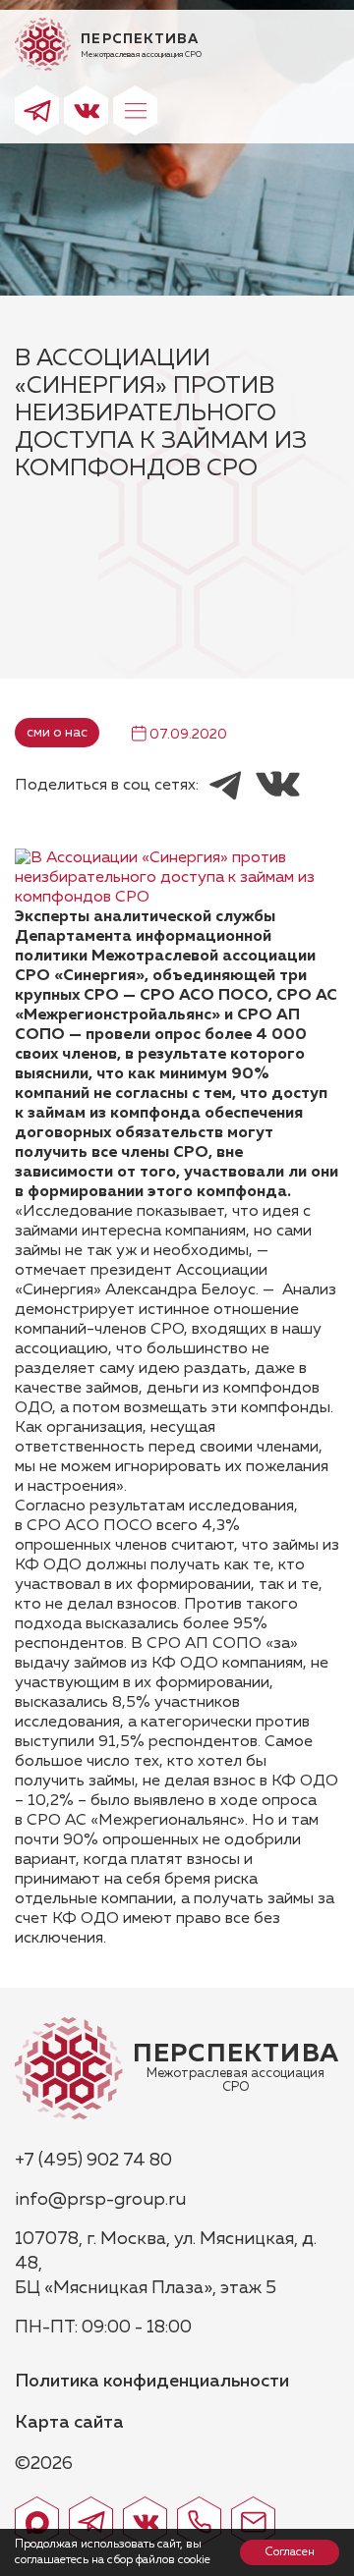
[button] (135, 110)
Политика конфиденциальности (152, 2382)
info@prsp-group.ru (100, 2200)
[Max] (37, 2521)
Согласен (290, 2552)
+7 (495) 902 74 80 (93, 2161)
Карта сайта (69, 2423)
